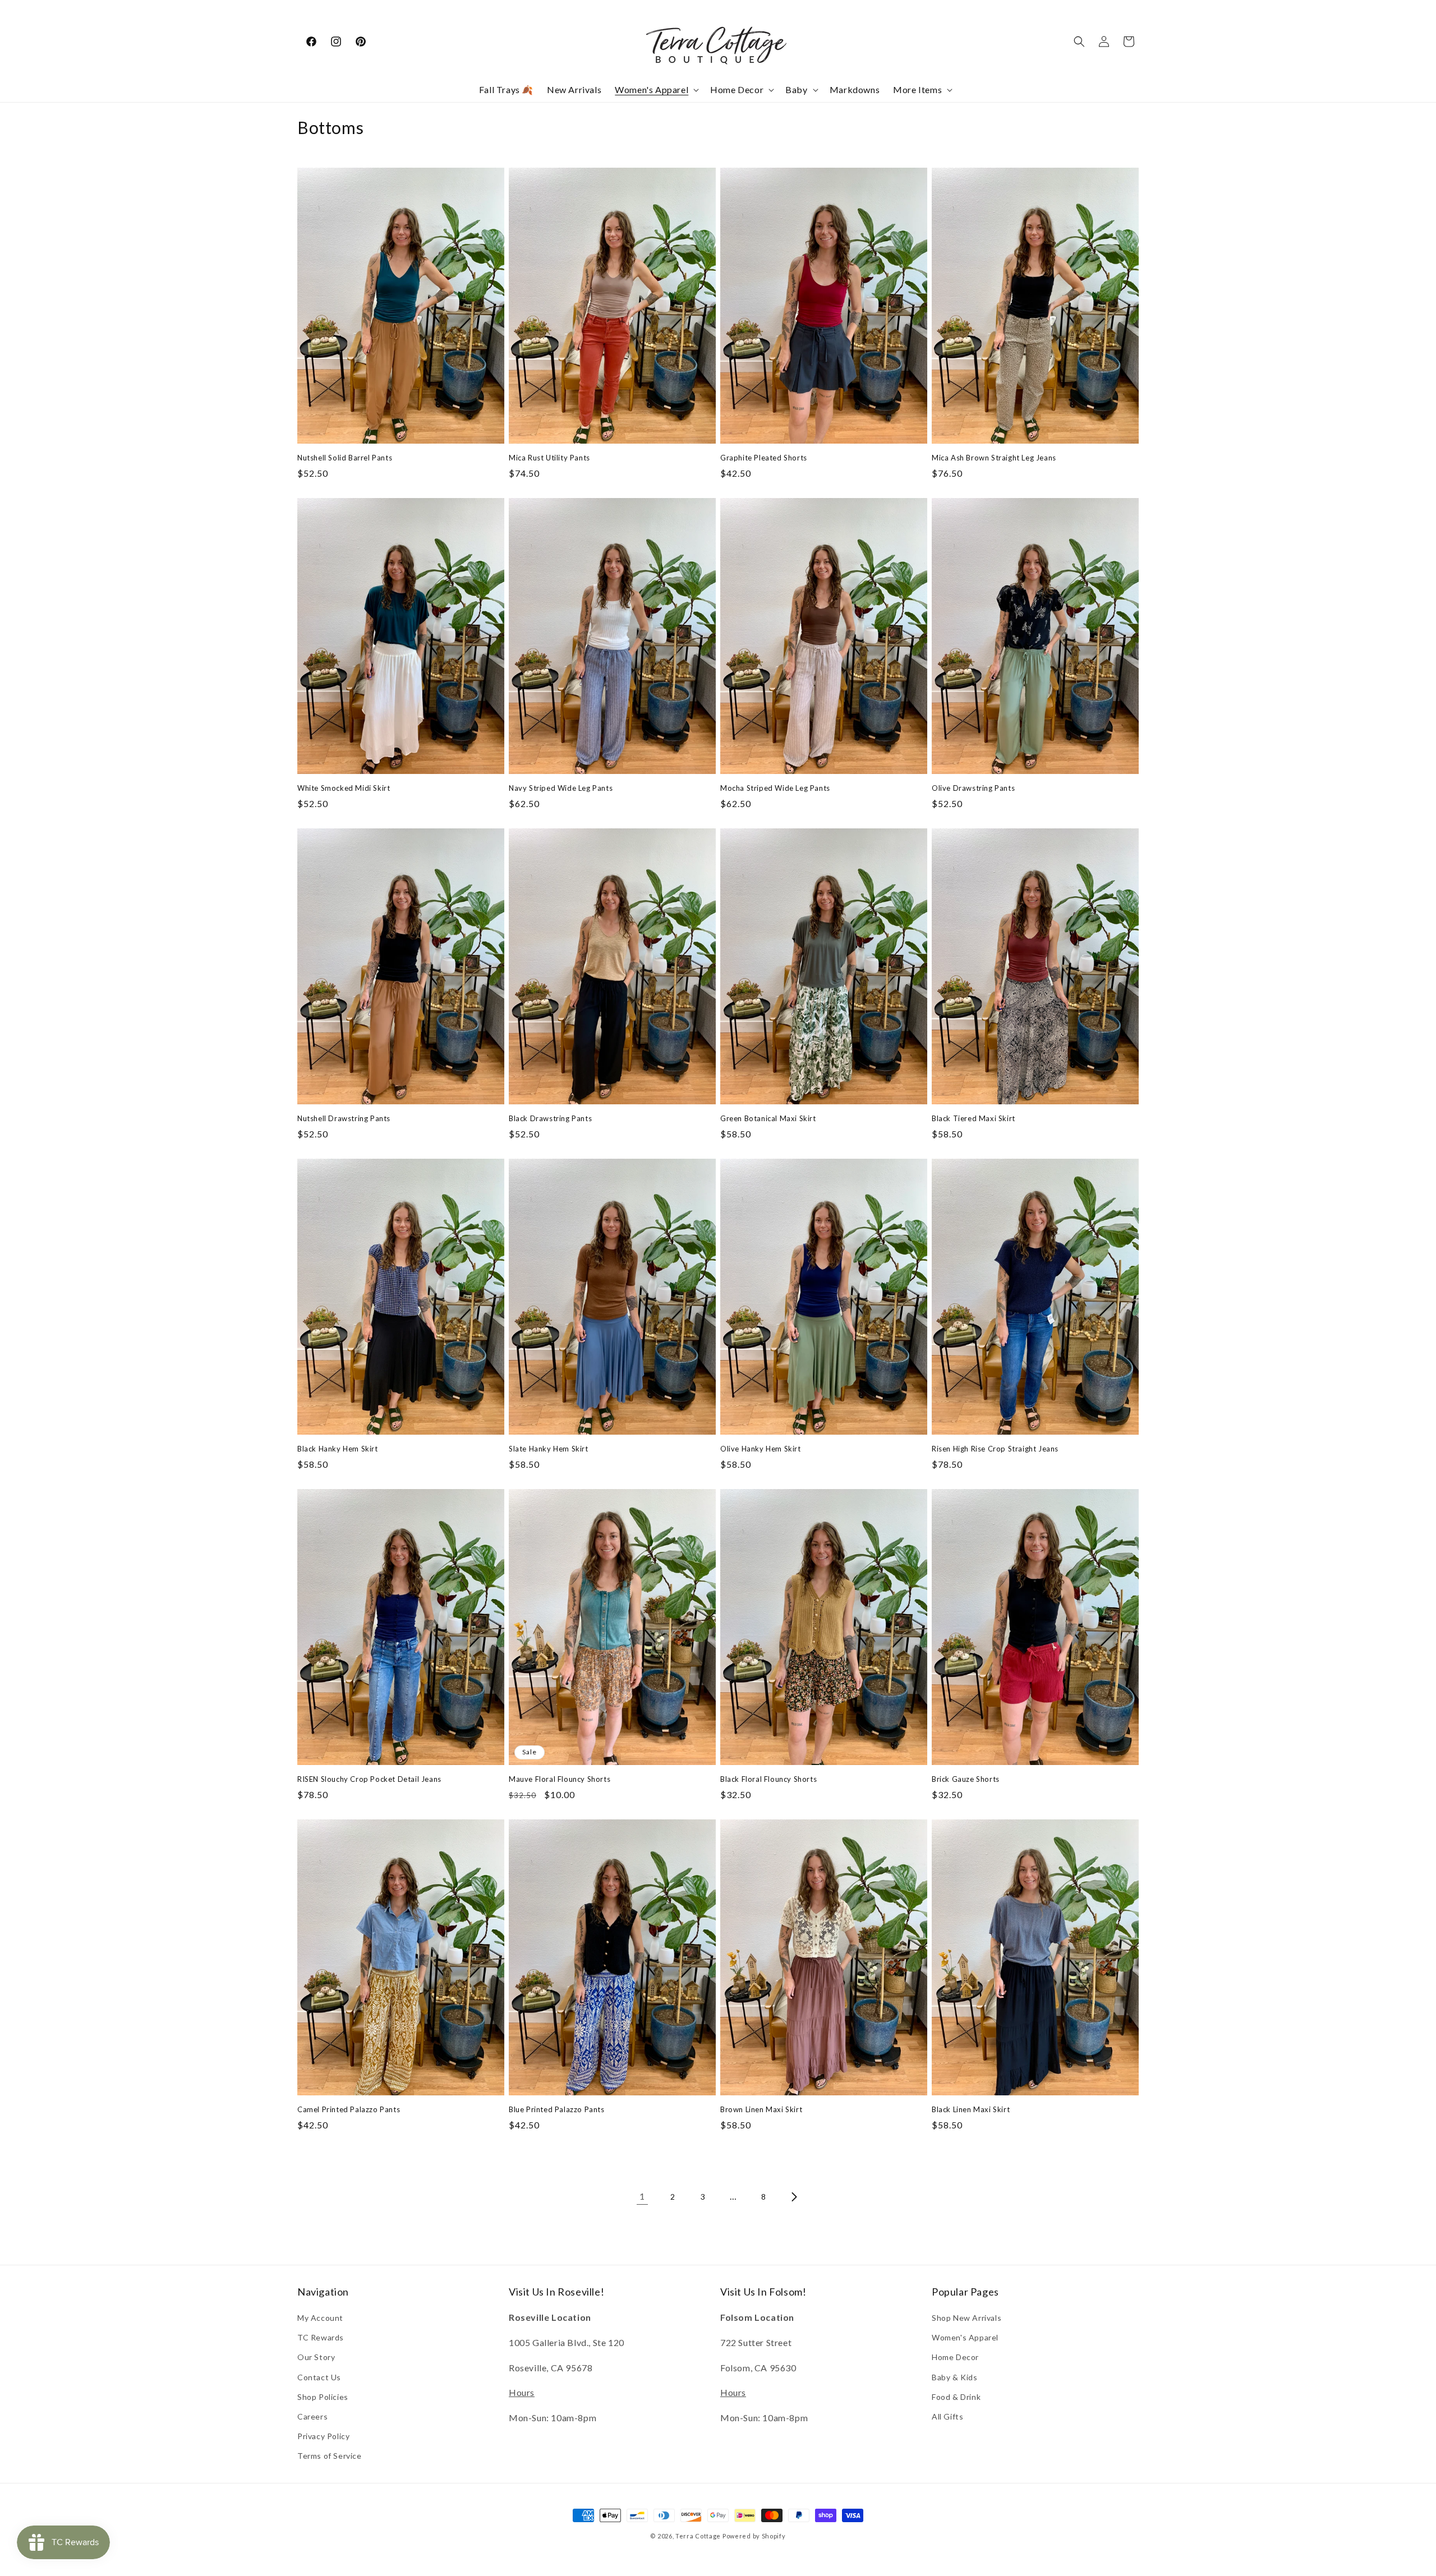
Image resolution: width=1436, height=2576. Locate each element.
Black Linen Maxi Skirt (971, 2109)
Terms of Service (330, 2456)
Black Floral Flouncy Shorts (768, 1779)
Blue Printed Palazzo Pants (557, 2109)
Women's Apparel (965, 2337)
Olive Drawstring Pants (973, 788)
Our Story (316, 2357)
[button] (656, 90)
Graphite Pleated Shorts (764, 458)
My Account (320, 2318)
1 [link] (642, 2196)
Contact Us (319, 2377)
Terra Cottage (698, 2536)
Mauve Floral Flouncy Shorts (560, 1779)
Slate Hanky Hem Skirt (549, 1449)
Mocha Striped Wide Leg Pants (775, 788)
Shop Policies (323, 2397)
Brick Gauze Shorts (966, 1779)
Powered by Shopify (754, 2536)
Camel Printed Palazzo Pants (349, 2109)
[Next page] (794, 2197)
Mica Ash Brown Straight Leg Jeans (994, 458)
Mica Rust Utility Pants (549, 458)
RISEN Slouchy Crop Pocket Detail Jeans (369, 1779)
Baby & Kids (955, 2377)
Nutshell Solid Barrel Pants (345, 458)
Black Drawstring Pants (550, 1118)
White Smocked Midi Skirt (344, 788)
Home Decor (955, 2357)
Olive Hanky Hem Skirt (761, 1449)
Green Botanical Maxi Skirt (768, 1118)
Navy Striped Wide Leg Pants (561, 788)
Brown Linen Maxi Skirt (761, 2109)
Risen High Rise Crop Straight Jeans (995, 1449)
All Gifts (947, 2416)
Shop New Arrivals (966, 2318)
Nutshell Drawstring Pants (344, 1118)
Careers (312, 2416)
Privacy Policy (323, 2436)
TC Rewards (321, 2337)
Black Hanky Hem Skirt (338, 1449)
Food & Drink (956, 2397)
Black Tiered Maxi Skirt (974, 1118)
